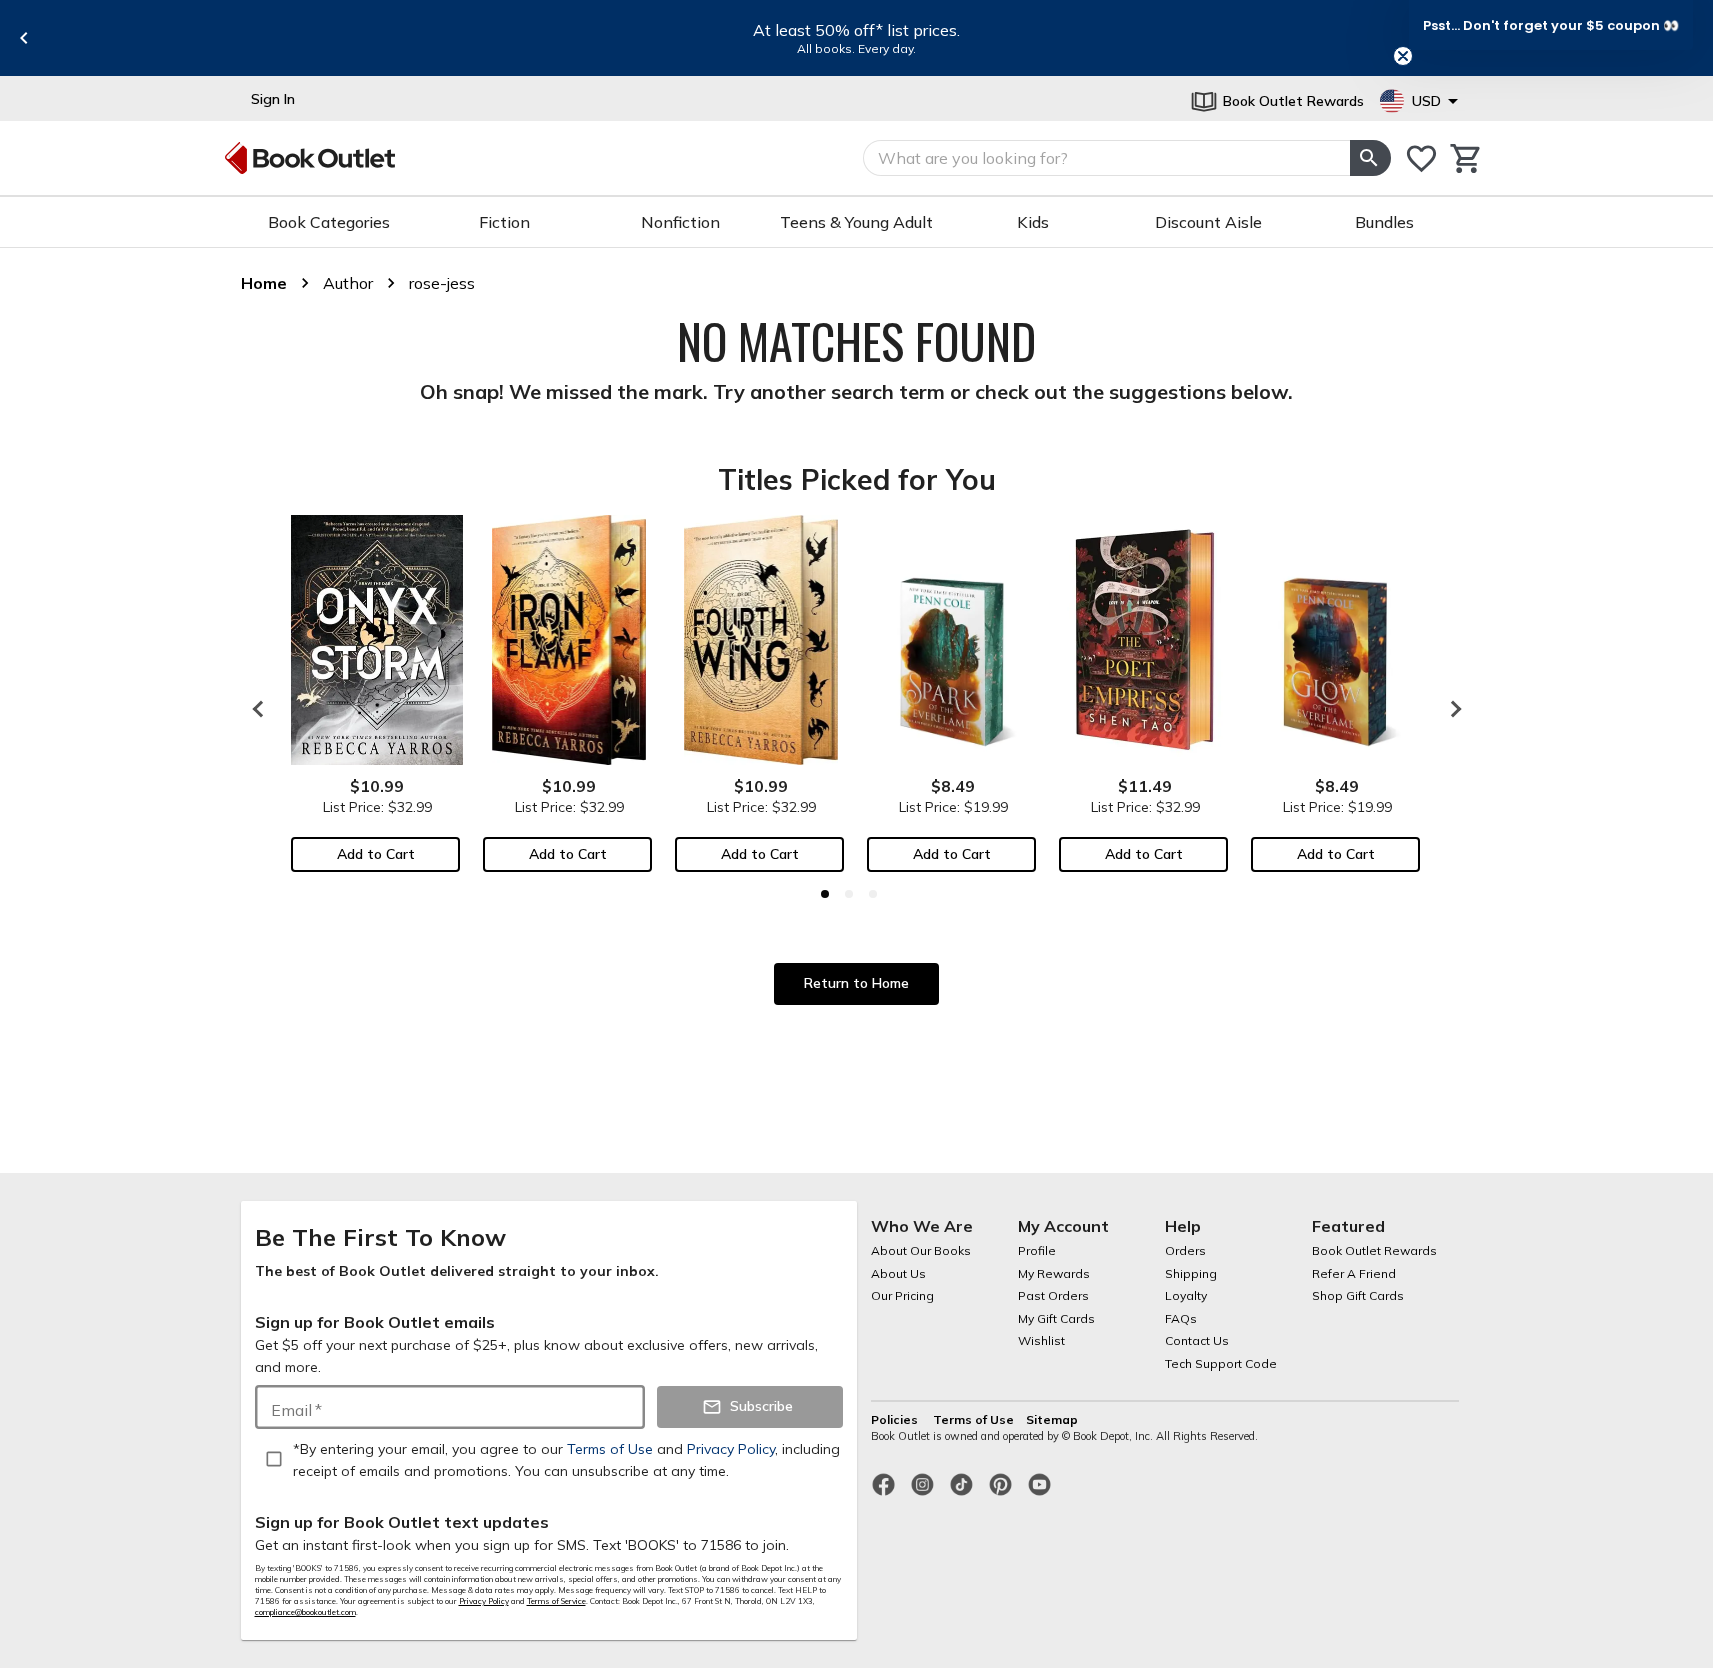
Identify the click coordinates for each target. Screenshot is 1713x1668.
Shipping (1191, 1273)
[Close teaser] (1403, 56)
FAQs (1181, 1318)
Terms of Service (556, 1601)
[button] (1551, 25)
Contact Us (1197, 1340)
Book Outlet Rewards (1374, 1250)
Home (264, 283)
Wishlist (1041, 1340)
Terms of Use (973, 1419)
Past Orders (1053, 1295)
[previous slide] (24, 38)
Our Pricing (902, 1295)
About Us (898, 1273)
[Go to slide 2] (849, 894)
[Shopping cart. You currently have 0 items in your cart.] (1466, 158)
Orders (1185, 1250)
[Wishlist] (1421, 158)
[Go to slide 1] (825, 894)
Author (348, 283)
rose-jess (442, 283)
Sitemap (1052, 1419)
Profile (1037, 1250)
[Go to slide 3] (873, 894)
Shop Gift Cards (1358, 1295)
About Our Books (921, 1250)
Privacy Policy (484, 1601)
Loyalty (1186, 1295)
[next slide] (1451, 709)
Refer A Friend (1354, 1273)
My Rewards (1054, 1273)
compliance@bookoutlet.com (305, 1612)
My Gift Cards (1056, 1318)
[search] (1370, 158)
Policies (896, 1419)
